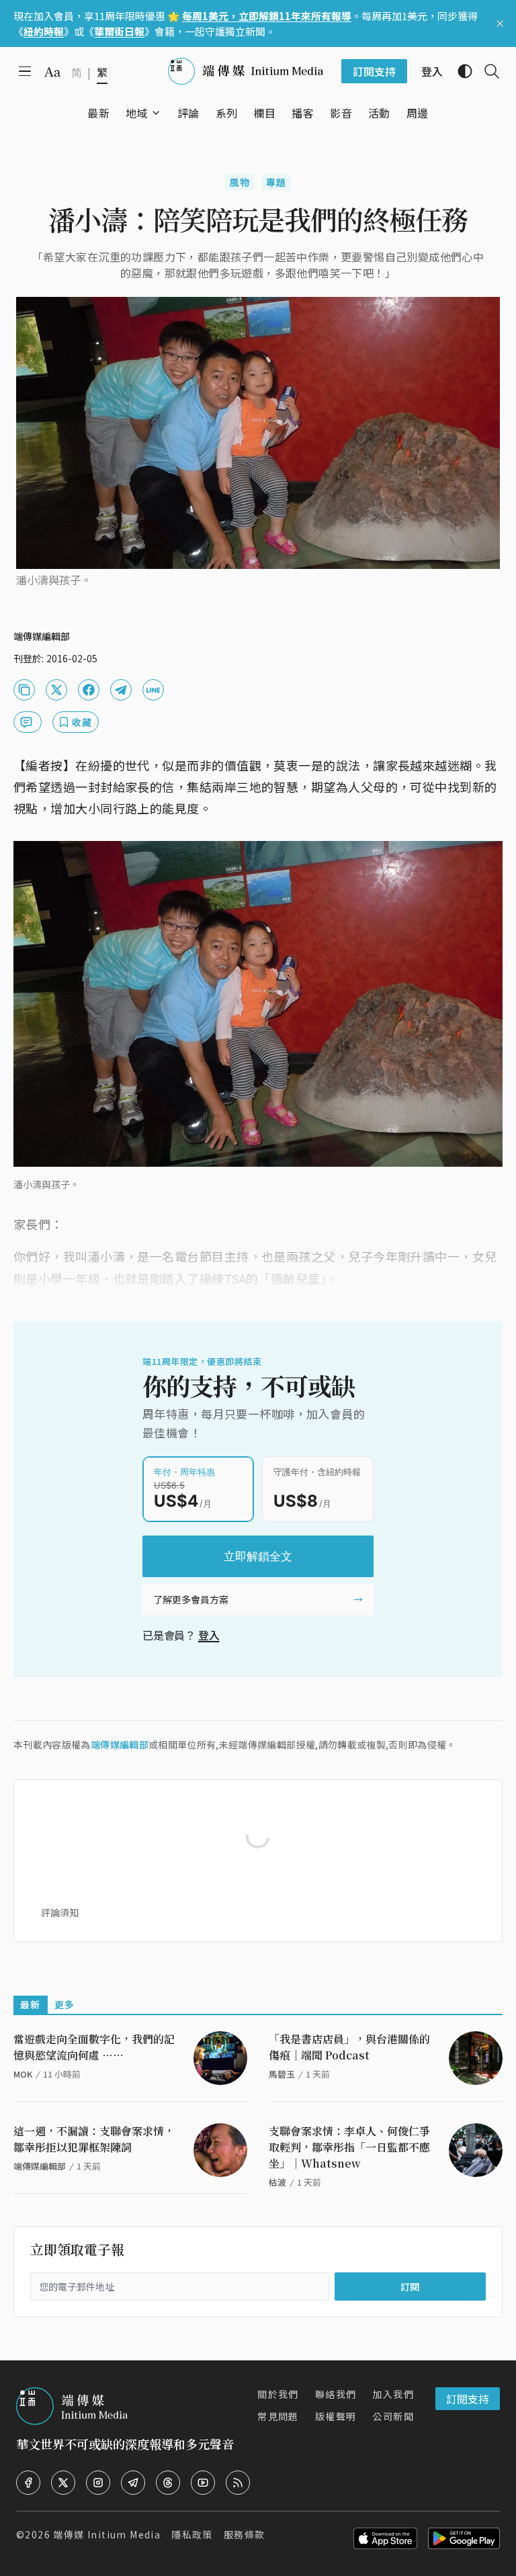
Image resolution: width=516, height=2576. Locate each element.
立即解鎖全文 (258, 1556)
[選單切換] (156, 113)
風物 (240, 182)
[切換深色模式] (460, 71)
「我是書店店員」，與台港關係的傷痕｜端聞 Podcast (349, 2047)
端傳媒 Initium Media (107, 2534)
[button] (137, 113)
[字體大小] (52, 72)
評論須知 (60, 1912)
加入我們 (393, 2394)
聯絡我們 (336, 2394)
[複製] (24, 690)
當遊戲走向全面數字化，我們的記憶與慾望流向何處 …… (94, 2047)
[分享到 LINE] (153, 690)
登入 (209, 1635)
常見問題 (278, 2416)
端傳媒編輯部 (120, 1744)
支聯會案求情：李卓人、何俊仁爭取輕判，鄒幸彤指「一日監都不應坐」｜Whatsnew (349, 2147)
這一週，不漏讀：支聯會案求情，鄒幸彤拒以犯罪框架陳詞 (94, 2139)
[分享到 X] (56, 690)
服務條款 (245, 2534)
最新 (31, 2004)
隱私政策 (192, 2534)
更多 (65, 2004)
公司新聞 (393, 2416)
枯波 (277, 2182)
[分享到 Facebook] (89, 690)
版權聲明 (336, 2416)
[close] (500, 24)
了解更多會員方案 (191, 1599)
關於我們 (278, 2394)
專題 (276, 182)
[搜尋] (486, 71)
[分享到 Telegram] (121, 690)
